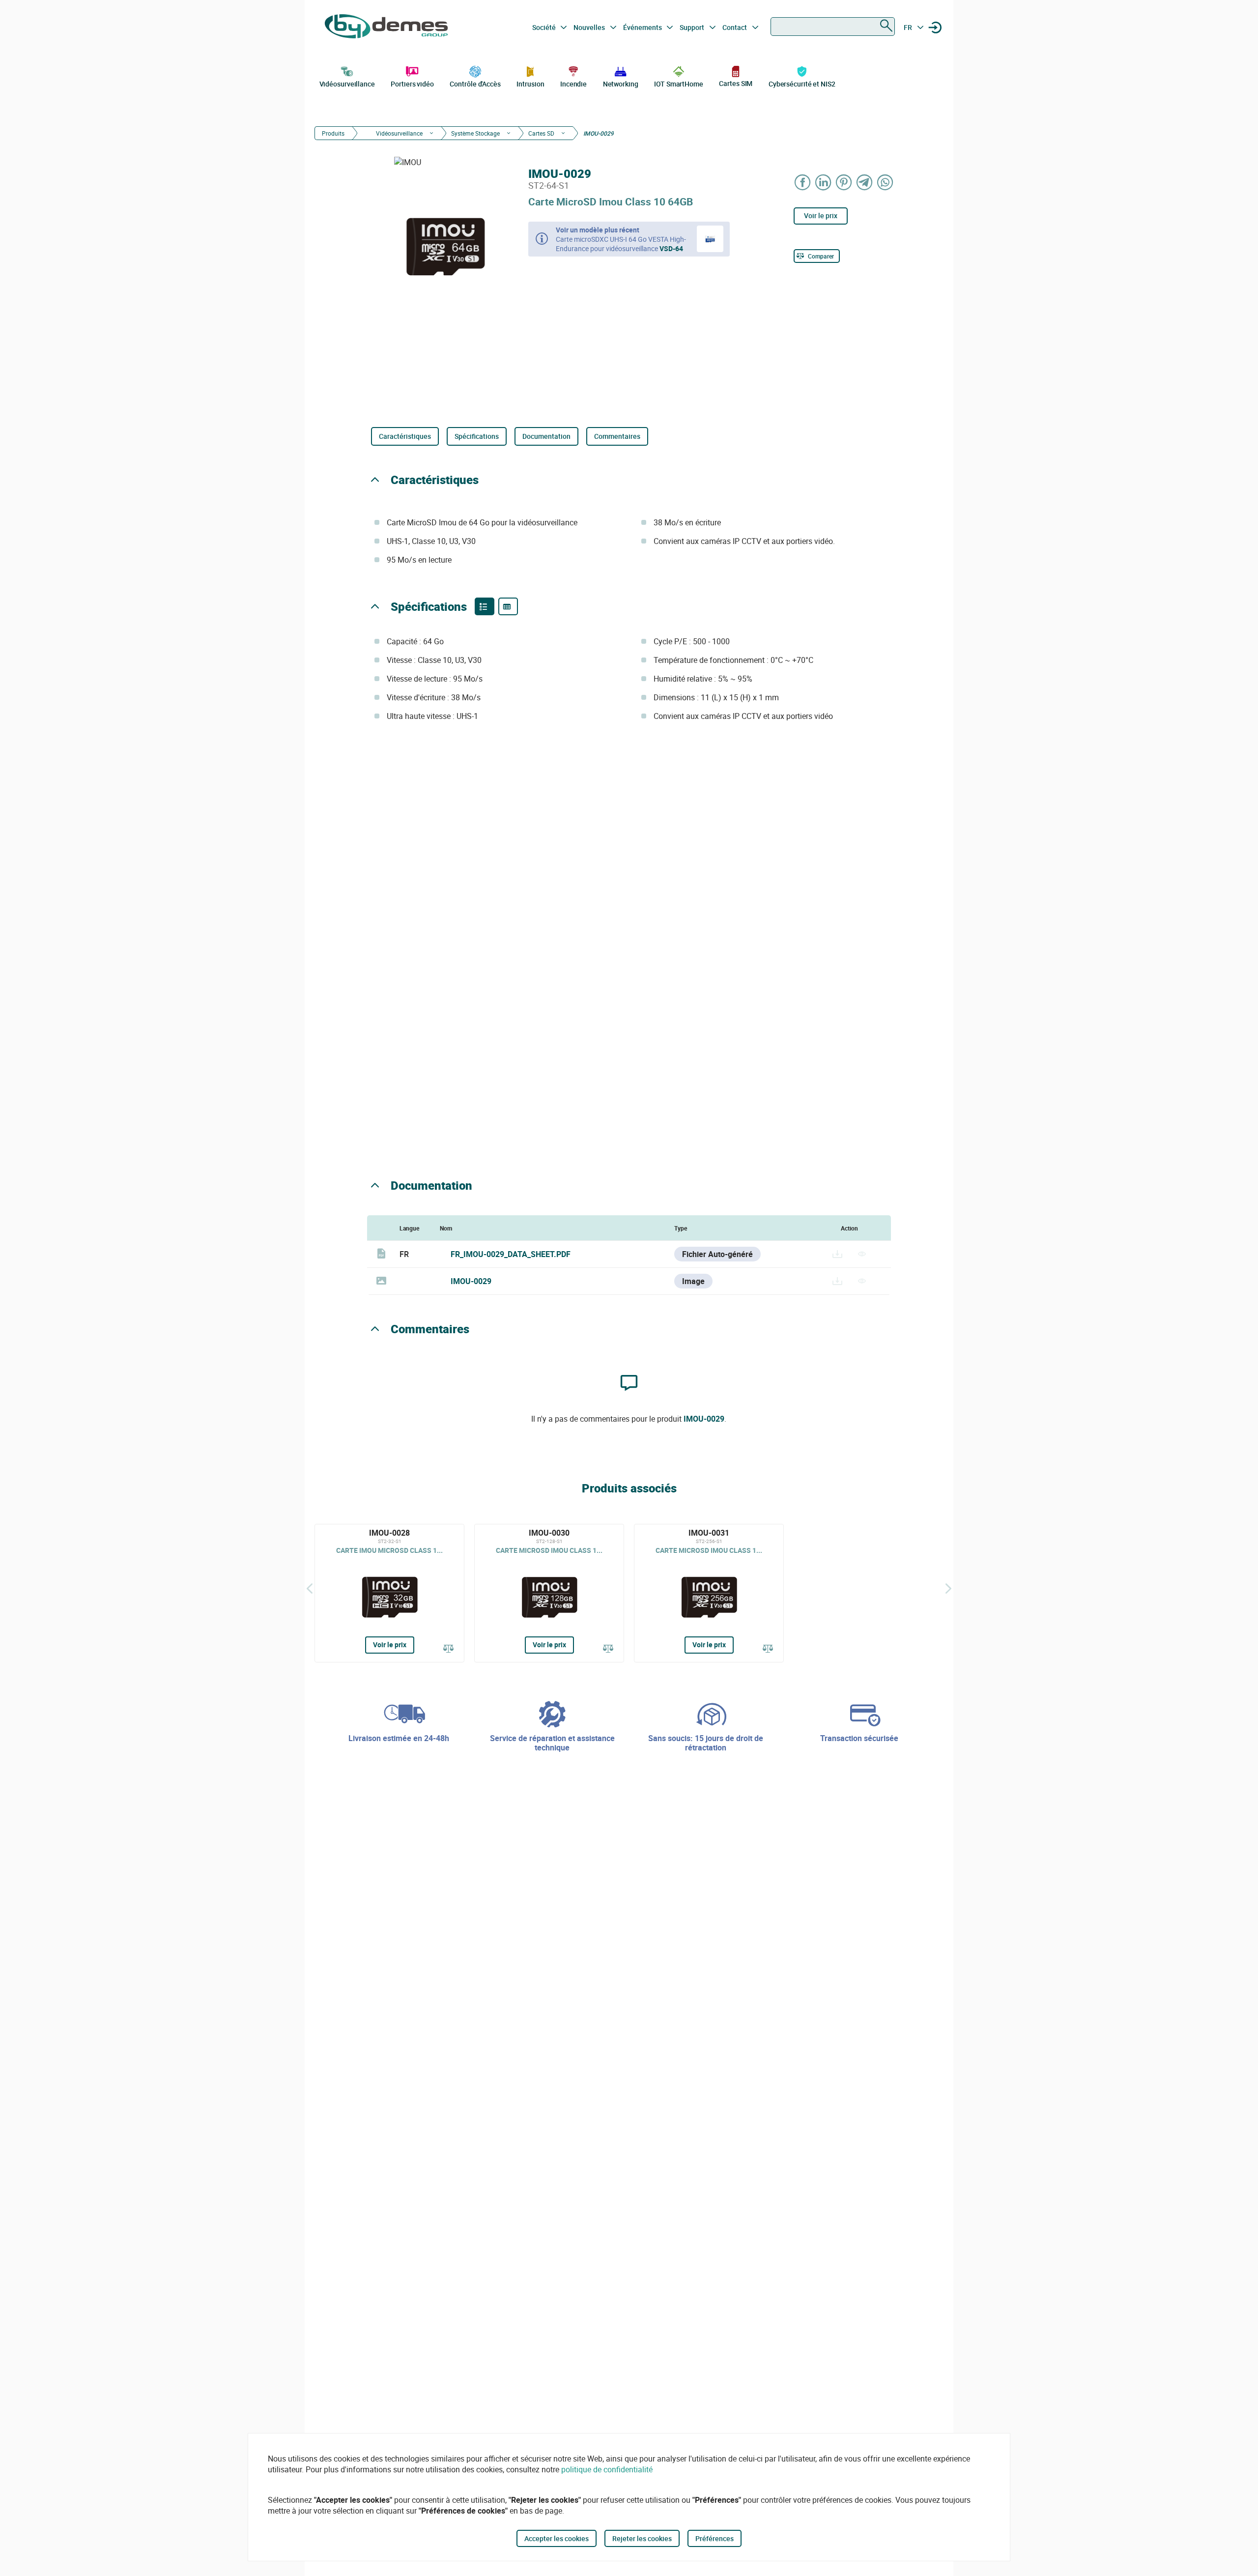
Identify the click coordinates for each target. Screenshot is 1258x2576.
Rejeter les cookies (642, 2538)
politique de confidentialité (607, 2469)
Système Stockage (475, 133)
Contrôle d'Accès (475, 84)
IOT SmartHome (679, 84)
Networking (621, 84)
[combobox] (833, 27)
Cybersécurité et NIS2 (802, 84)
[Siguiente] (948, 1588)
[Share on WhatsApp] (886, 182)
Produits (333, 133)
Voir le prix (821, 215)
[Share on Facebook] (803, 182)
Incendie (573, 84)
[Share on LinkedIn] (824, 182)
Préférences (715, 2538)
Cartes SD (541, 133)
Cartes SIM (736, 83)
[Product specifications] (508, 606)
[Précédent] (310, 1588)
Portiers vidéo (412, 84)
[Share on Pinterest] (844, 182)
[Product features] (485, 606)
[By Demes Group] (386, 28)
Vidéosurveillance (347, 84)
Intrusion (530, 84)
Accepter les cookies (557, 2538)
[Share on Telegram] (865, 182)
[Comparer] (449, 1649)
